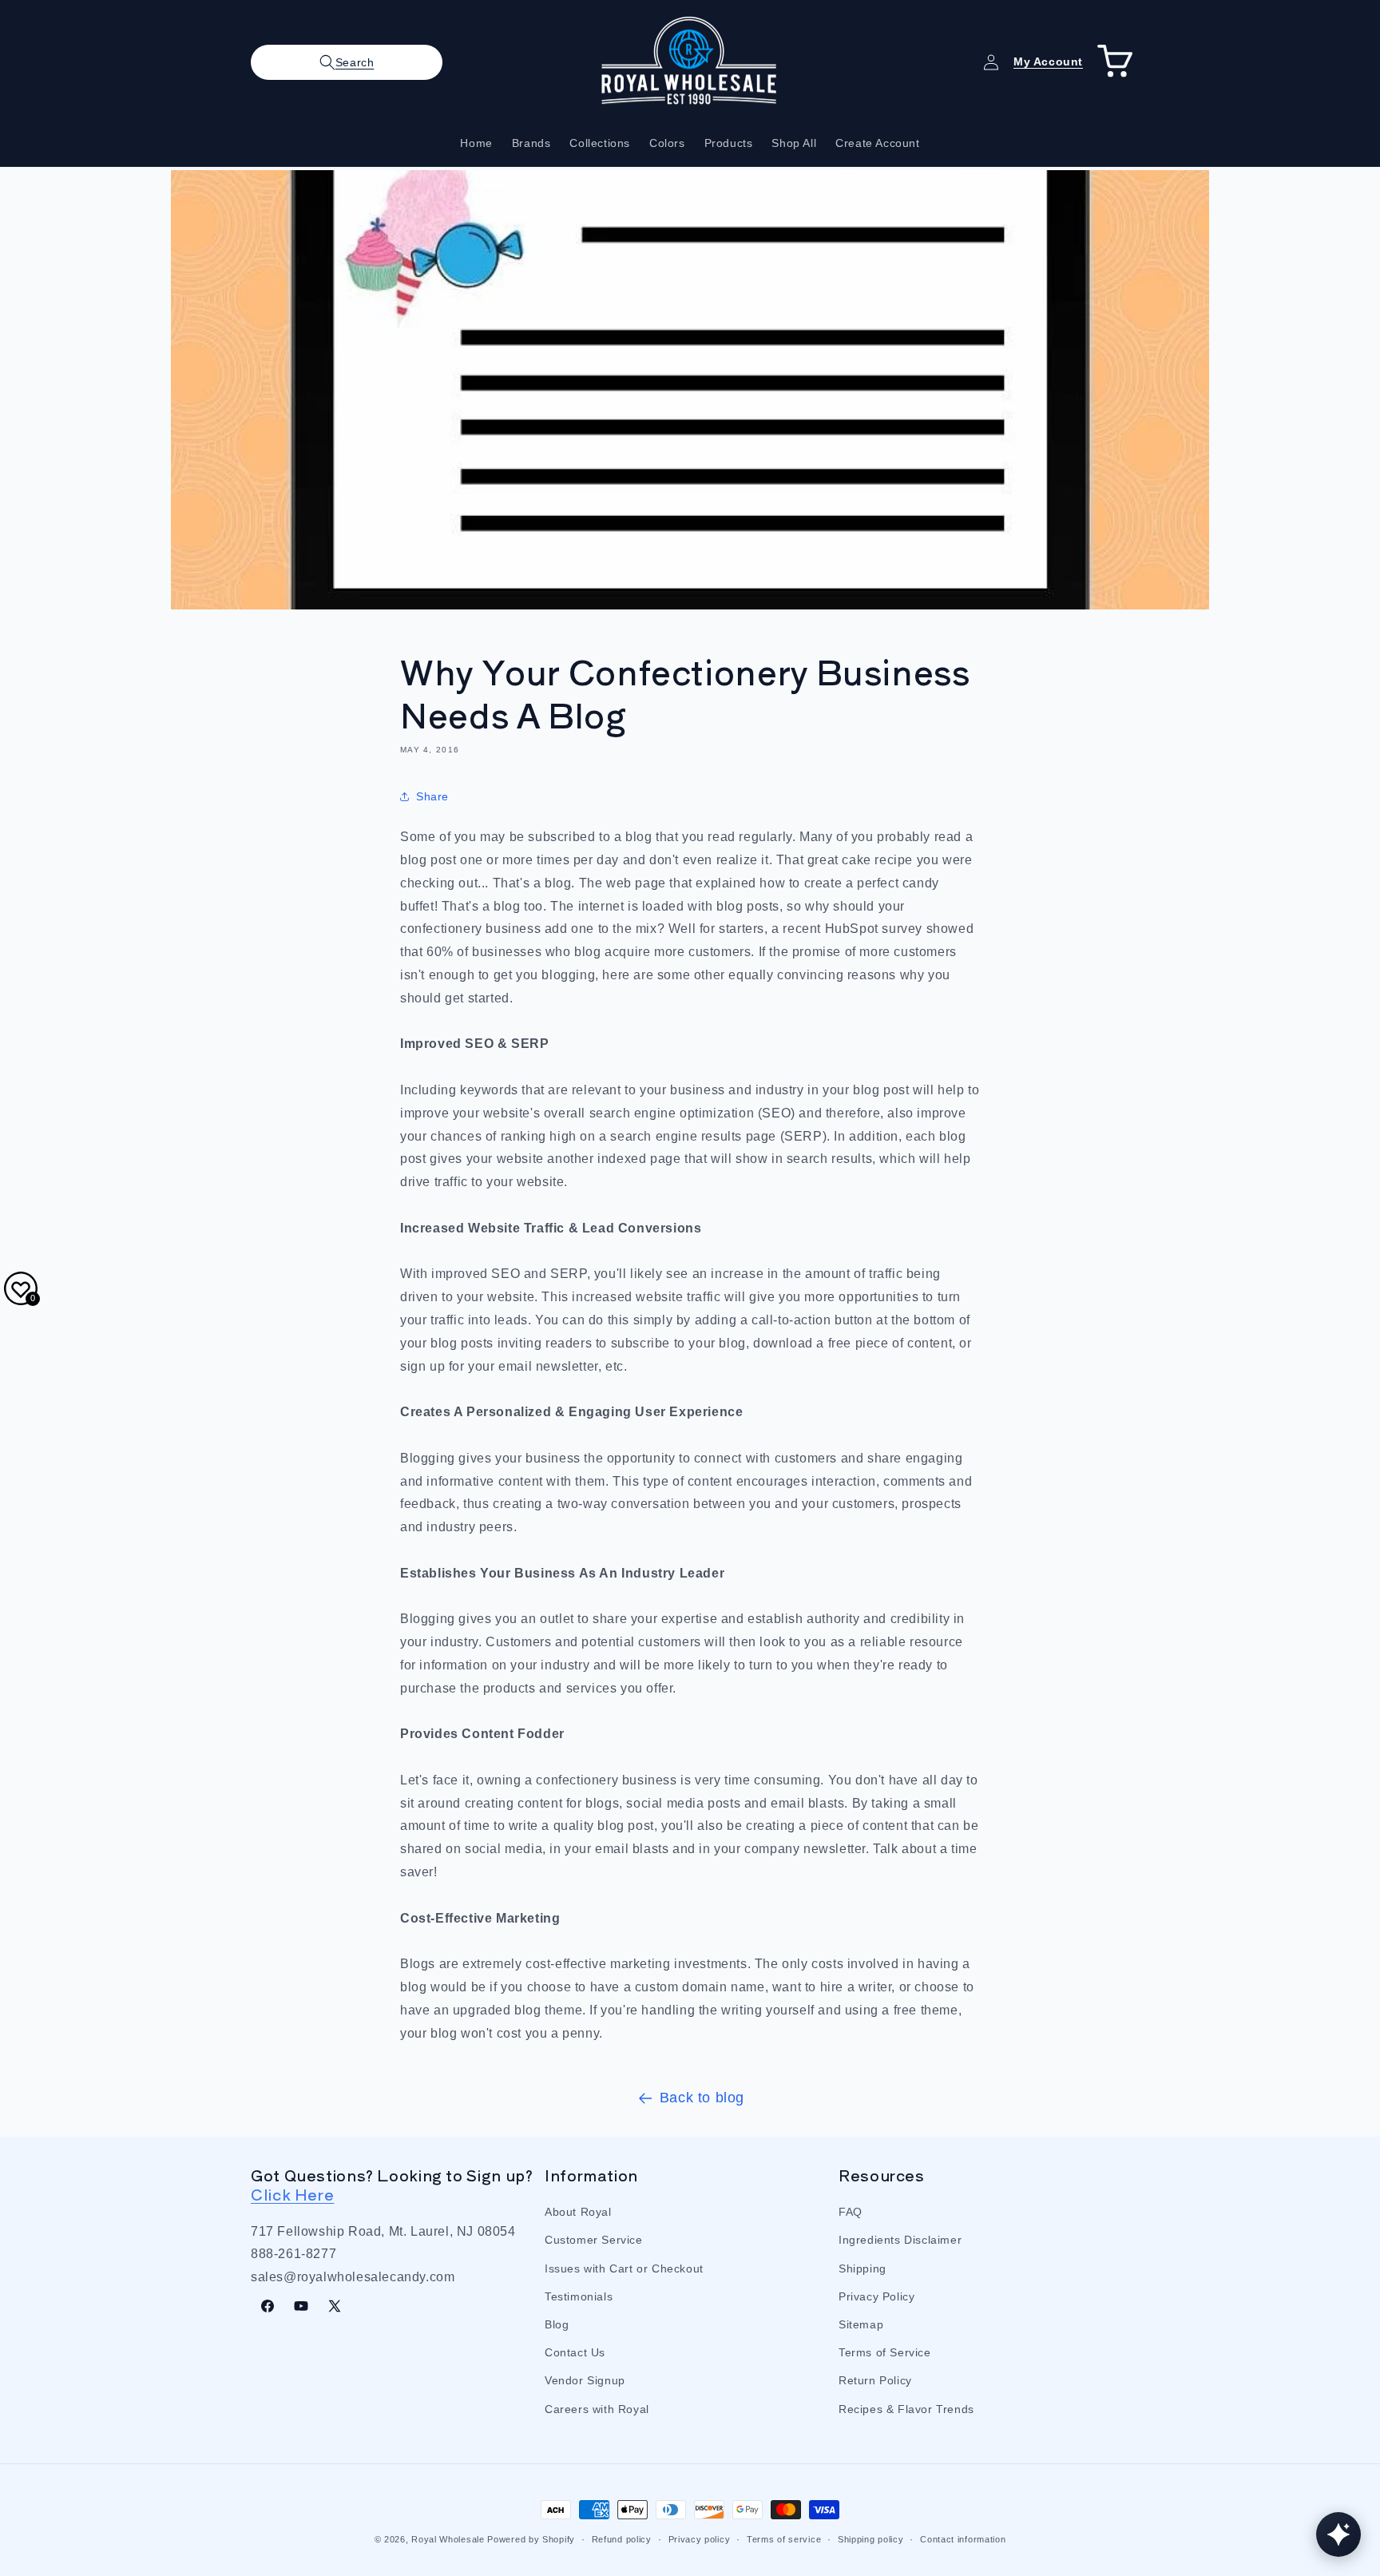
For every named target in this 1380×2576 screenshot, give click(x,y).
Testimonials (579, 2296)
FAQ (851, 2212)
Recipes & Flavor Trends (906, 2408)
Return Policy (875, 2380)
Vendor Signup (585, 2380)
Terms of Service (885, 2352)
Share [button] (432, 796)
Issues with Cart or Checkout (624, 2268)
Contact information (963, 2538)
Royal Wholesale (448, 2539)
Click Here (292, 2194)
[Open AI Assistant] (1338, 2534)
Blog (557, 2324)
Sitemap (861, 2324)
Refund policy (622, 2538)
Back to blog (702, 2098)
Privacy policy (700, 2538)
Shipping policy (871, 2538)
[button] (347, 62)
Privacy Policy (876, 2296)
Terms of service (784, 2538)
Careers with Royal (597, 2408)
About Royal (578, 2212)
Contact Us (575, 2352)
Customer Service (594, 2240)
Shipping (862, 2268)
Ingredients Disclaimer (900, 2240)
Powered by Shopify (531, 2539)
